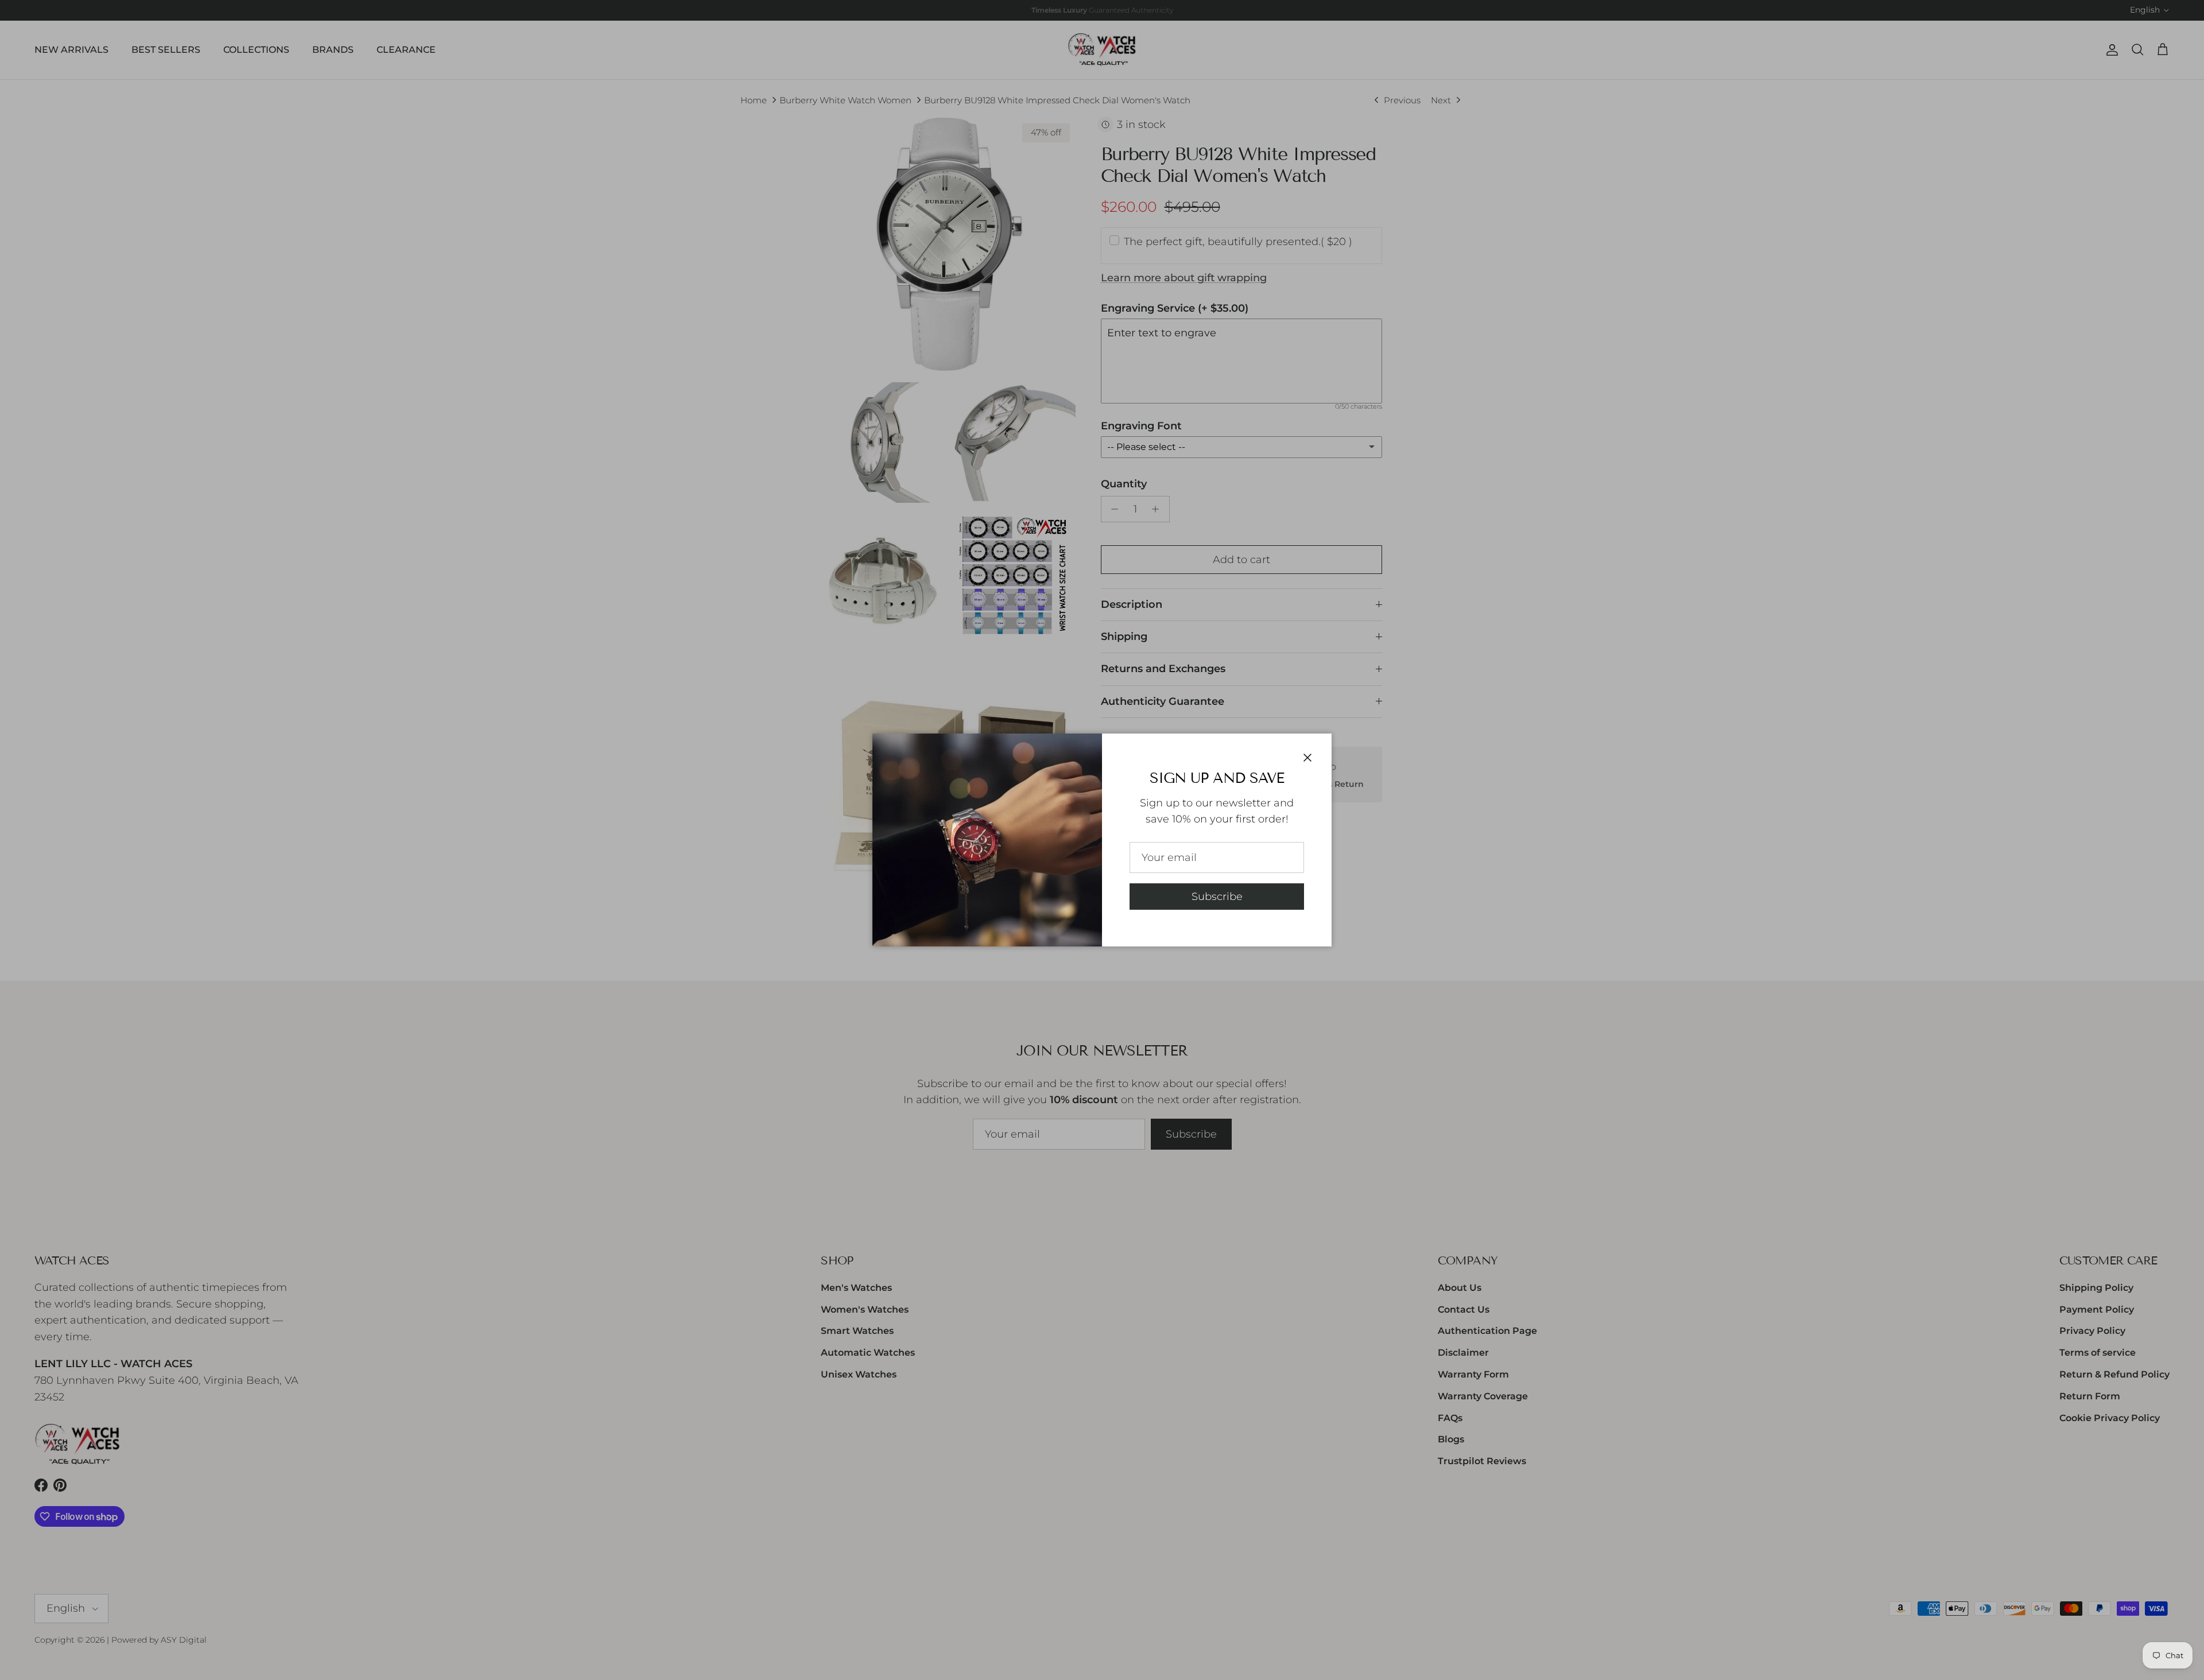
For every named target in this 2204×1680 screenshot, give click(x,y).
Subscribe (1217, 897)
